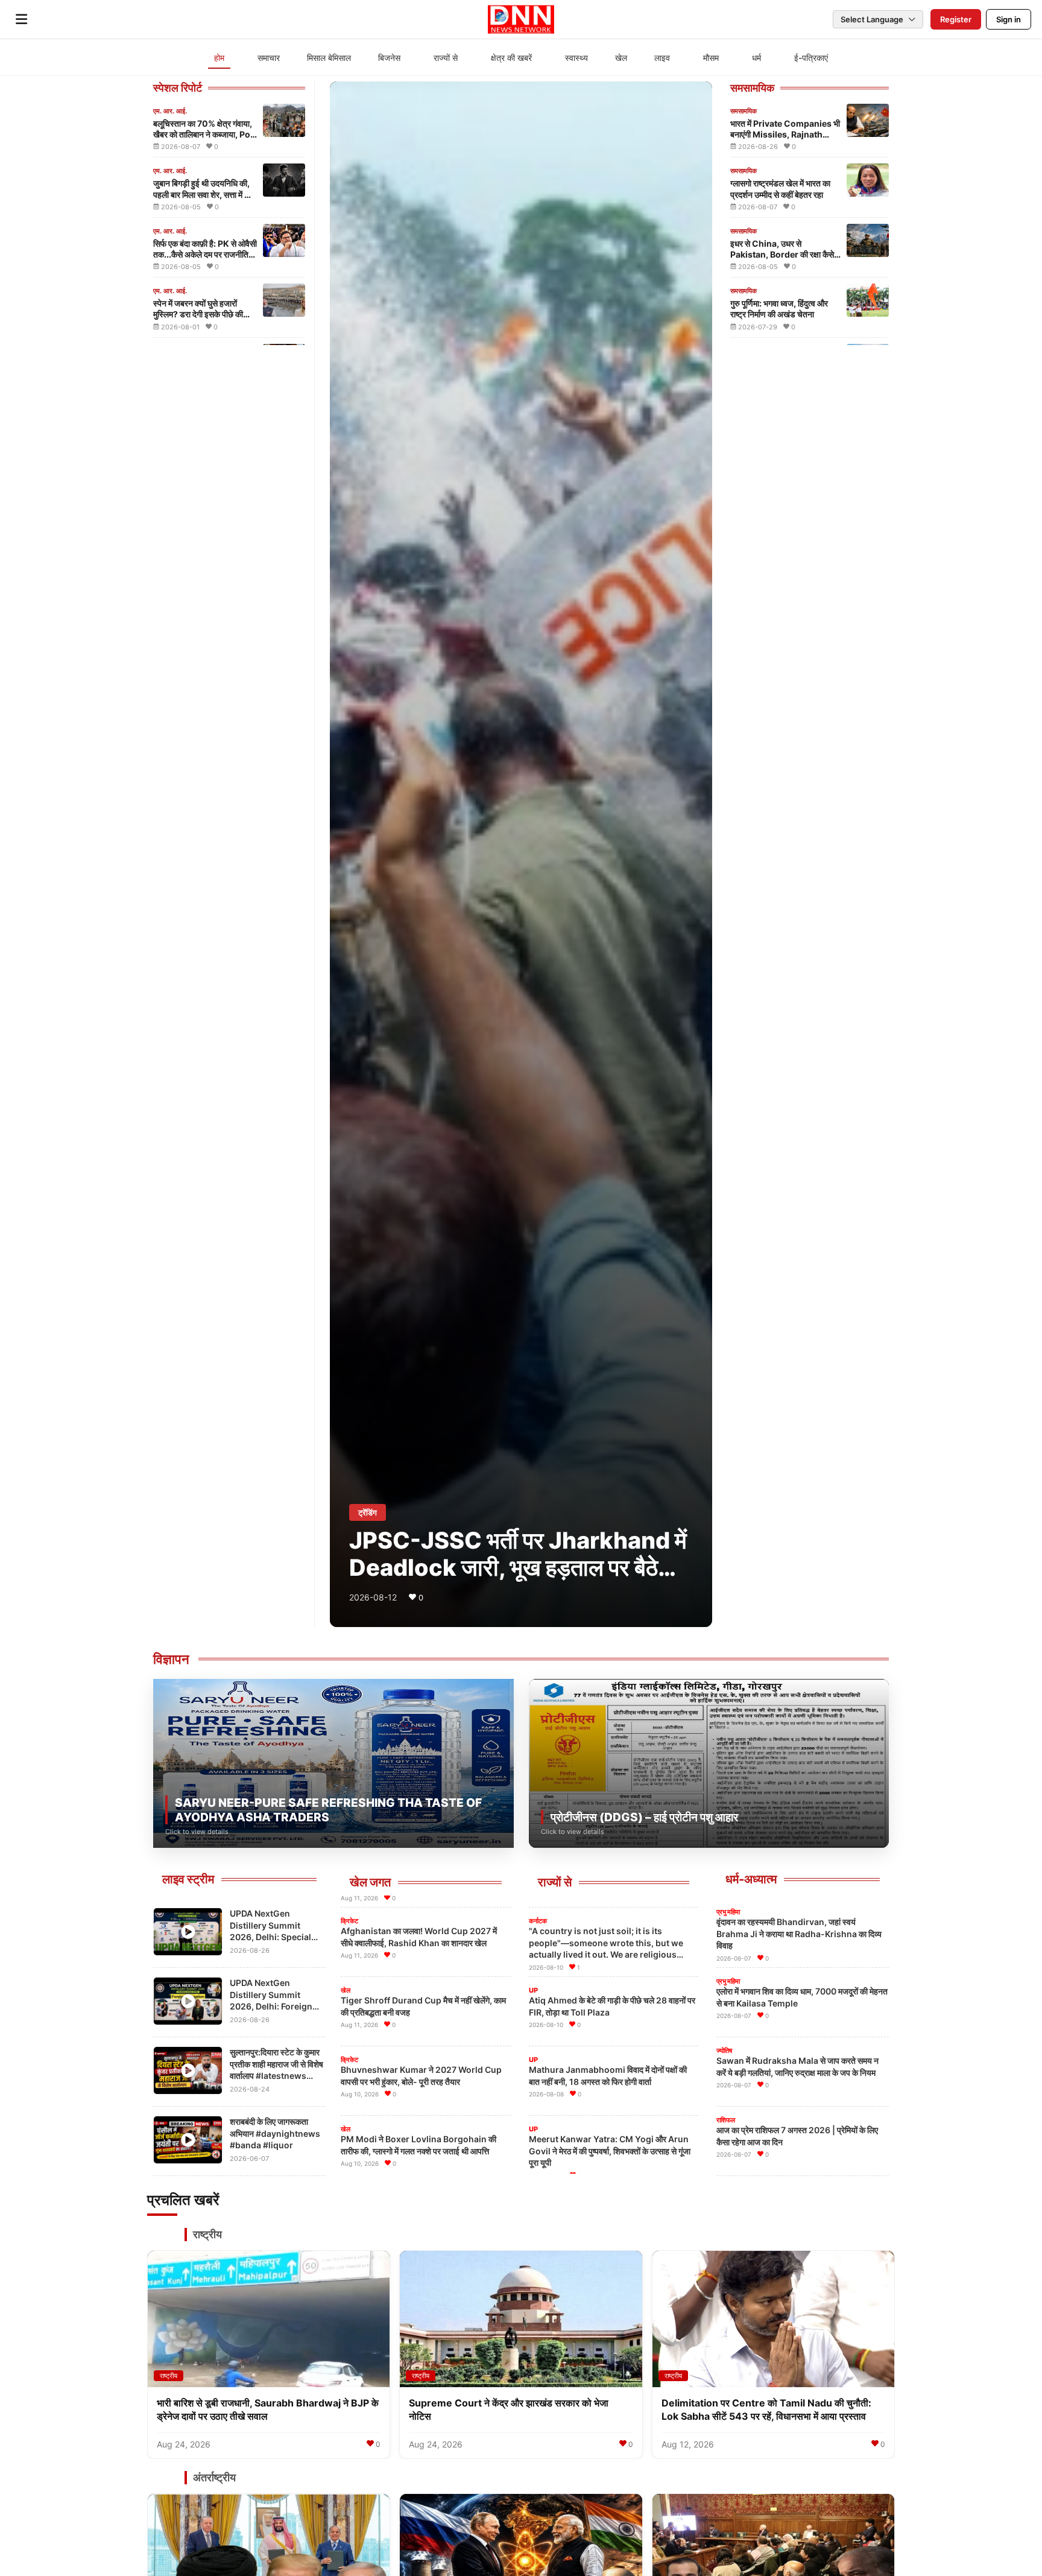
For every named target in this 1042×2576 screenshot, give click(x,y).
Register (956, 19)
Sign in (1009, 19)
